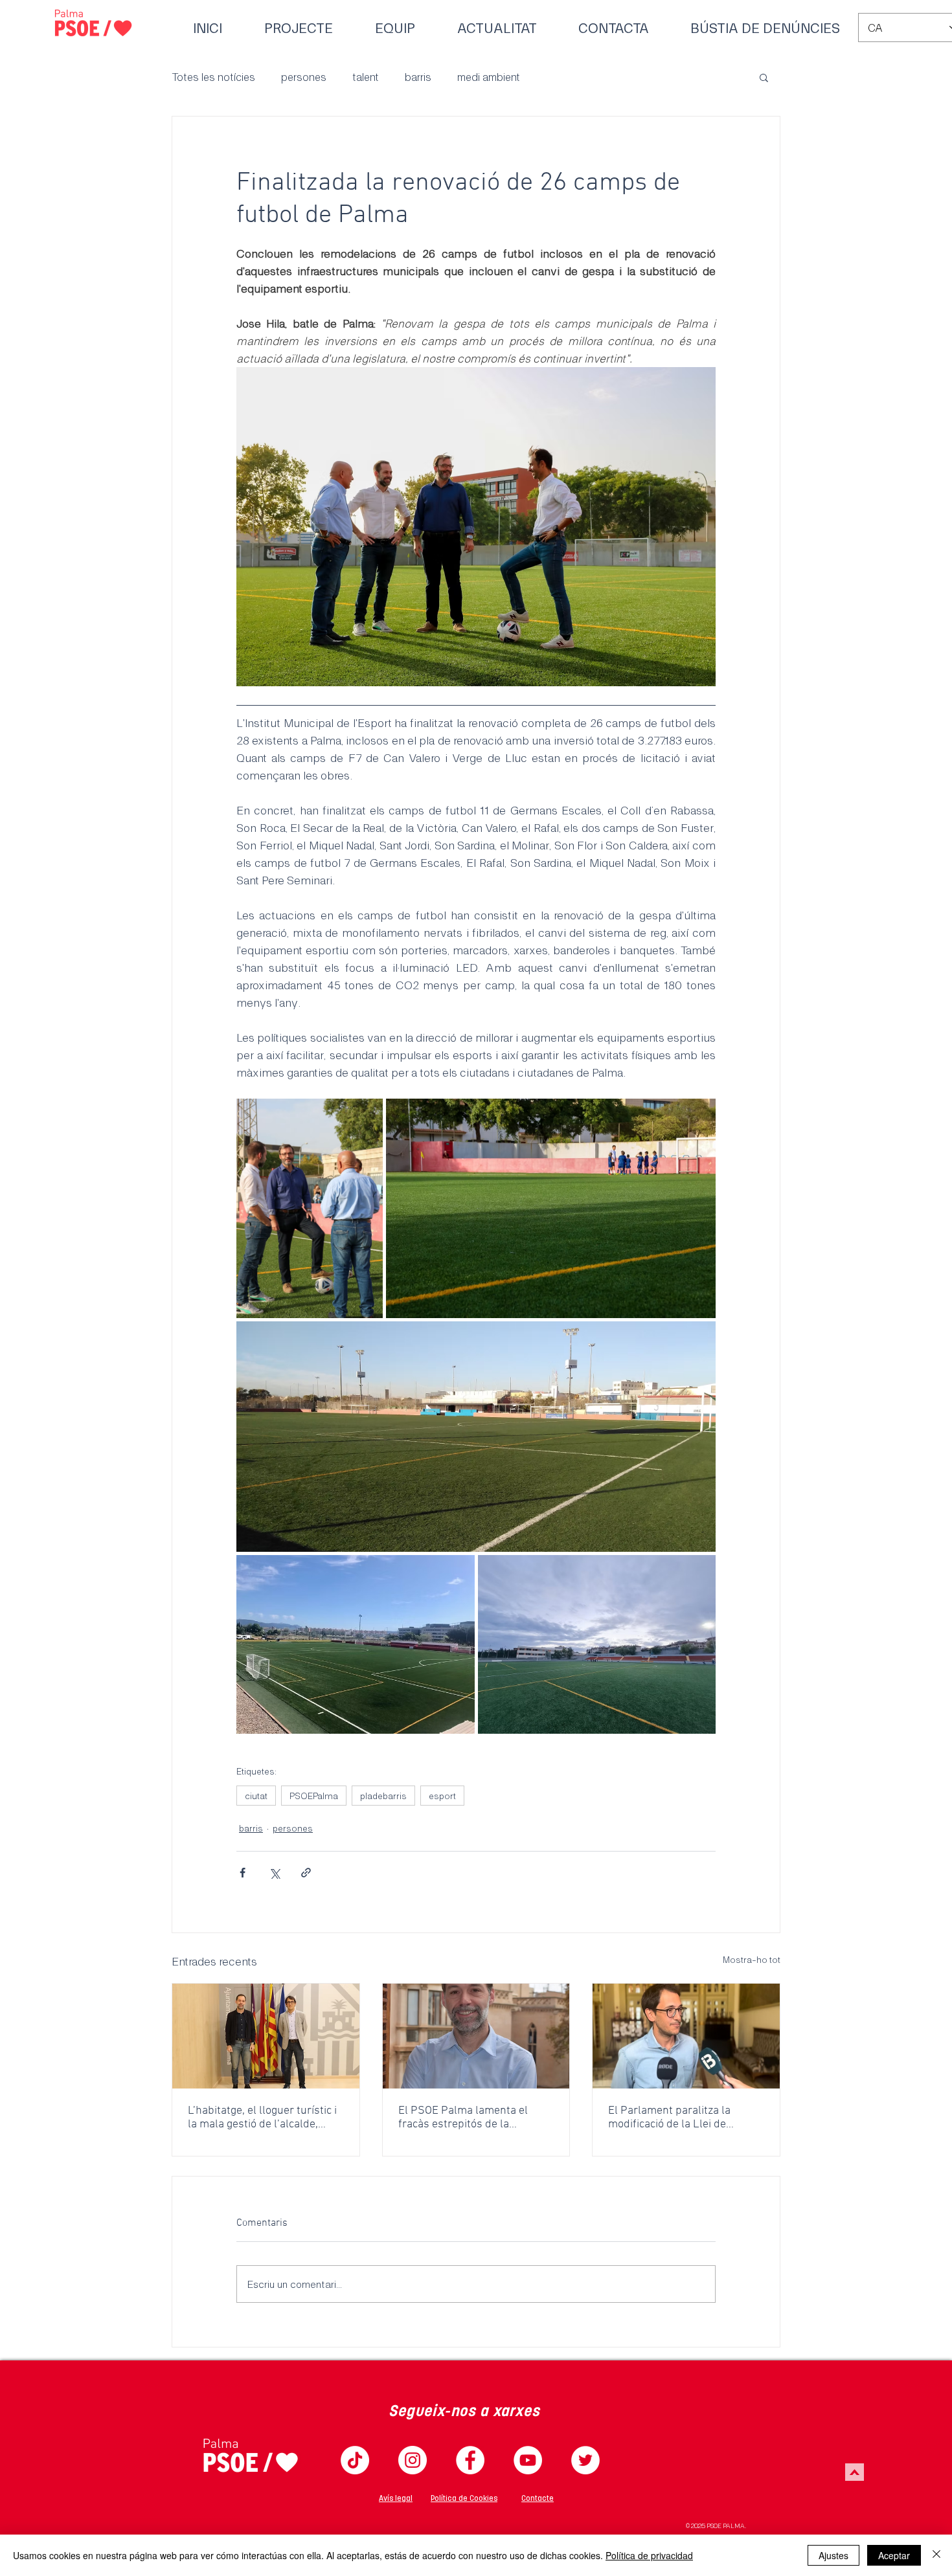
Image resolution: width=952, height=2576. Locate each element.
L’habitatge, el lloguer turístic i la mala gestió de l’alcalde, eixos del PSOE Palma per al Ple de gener (262, 2118)
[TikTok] (355, 2460)
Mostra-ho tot (752, 1959)
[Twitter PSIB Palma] (585, 2460)
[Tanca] (936, 2555)
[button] (764, 77)
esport (442, 1796)
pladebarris (383, 1796)
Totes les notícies (213, 76)
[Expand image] (310, 1208)
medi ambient (489, 76)
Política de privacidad (649, 2555)
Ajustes (833, 2555)
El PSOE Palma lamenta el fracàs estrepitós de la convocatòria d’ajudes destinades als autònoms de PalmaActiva (468, 2118)
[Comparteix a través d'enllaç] (306, 1873)
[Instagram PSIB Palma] (413, 2460)
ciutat (256, 1796)
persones (304, 76)
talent (366, 76)
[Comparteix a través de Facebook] (243, 1873)
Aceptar (894, 2555)
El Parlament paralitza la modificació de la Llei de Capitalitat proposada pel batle (684, 2118)
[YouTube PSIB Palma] (528, 2460)
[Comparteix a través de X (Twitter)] (274, 1873)
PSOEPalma (314, 1796)
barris (418, 76)
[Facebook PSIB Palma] (470, 2460)
